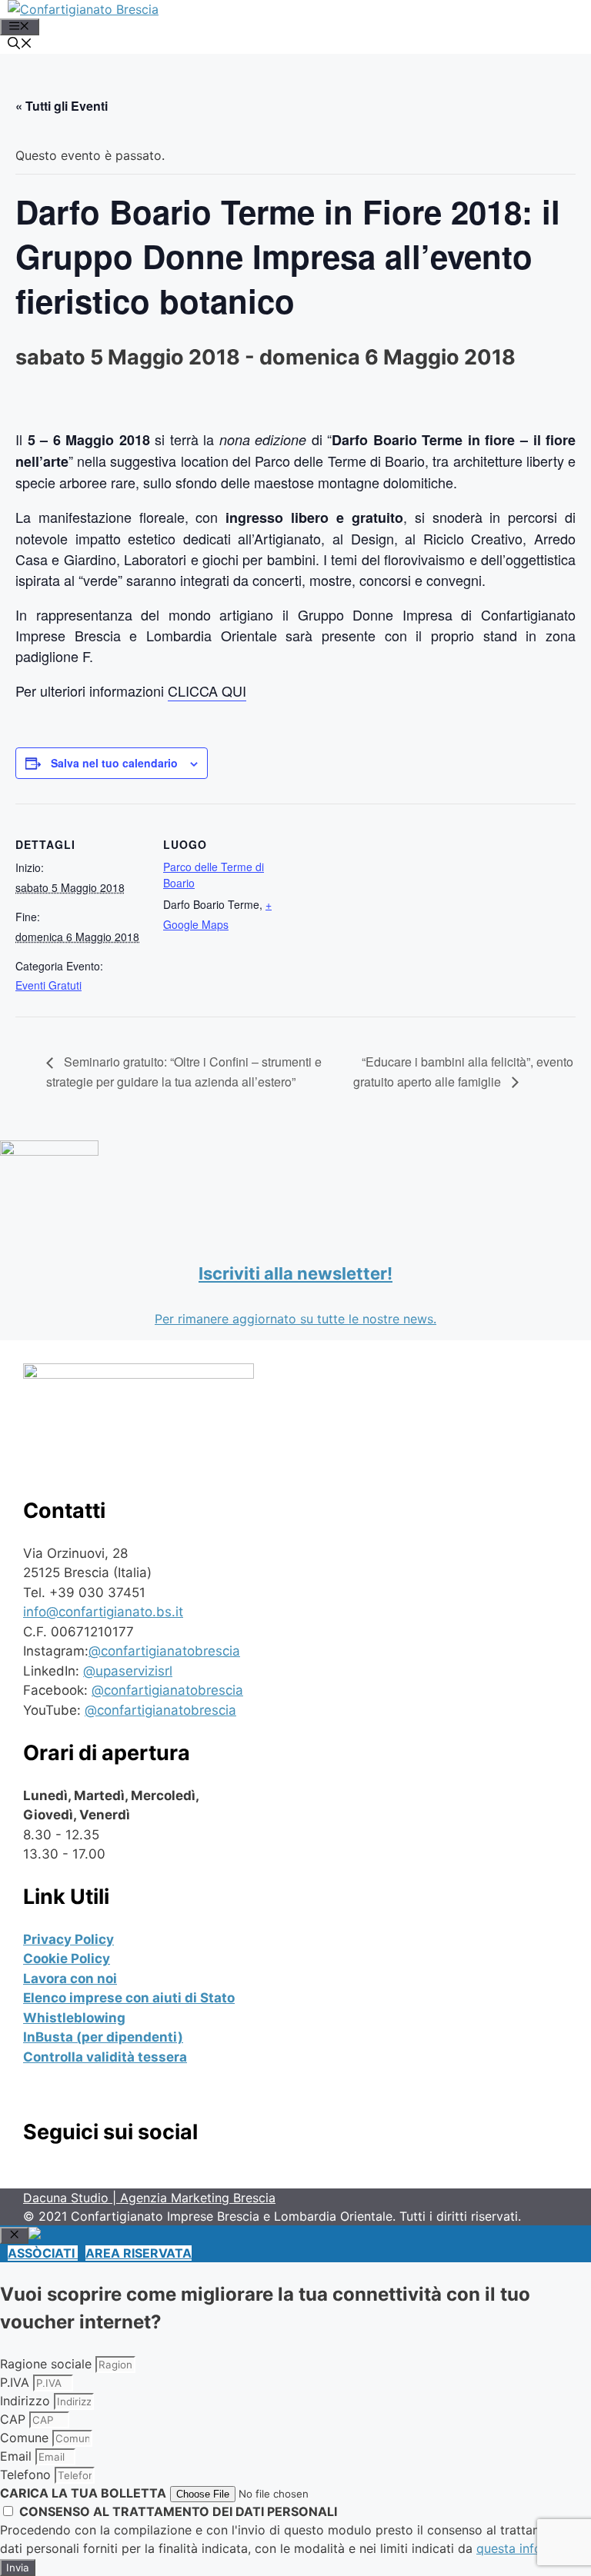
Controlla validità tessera (105, 2057)
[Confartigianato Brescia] (83, 9)
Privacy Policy (68, 1939)
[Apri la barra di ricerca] (20, 45)
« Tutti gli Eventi (62, 106)
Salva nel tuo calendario (114, 763)
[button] (43, 2253)
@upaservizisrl (128, 1671)
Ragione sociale (48, 2364)
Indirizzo (27, 2401)
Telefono (27, 2474)
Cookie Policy (67, 1959)
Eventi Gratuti (48, 985)
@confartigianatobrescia (164, 1651)
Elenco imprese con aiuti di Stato (129, 1998)
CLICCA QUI (207, 691)
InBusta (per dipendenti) (103, 2037)
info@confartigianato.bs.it (103, 1612)
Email (18, 2456)
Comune (26, 2438)
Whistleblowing (74, 2018)
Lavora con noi (70, 1979)
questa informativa (531, 2548)
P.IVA (17, 2382)
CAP (15, 2419)
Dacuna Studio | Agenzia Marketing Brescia (149, 2198)
